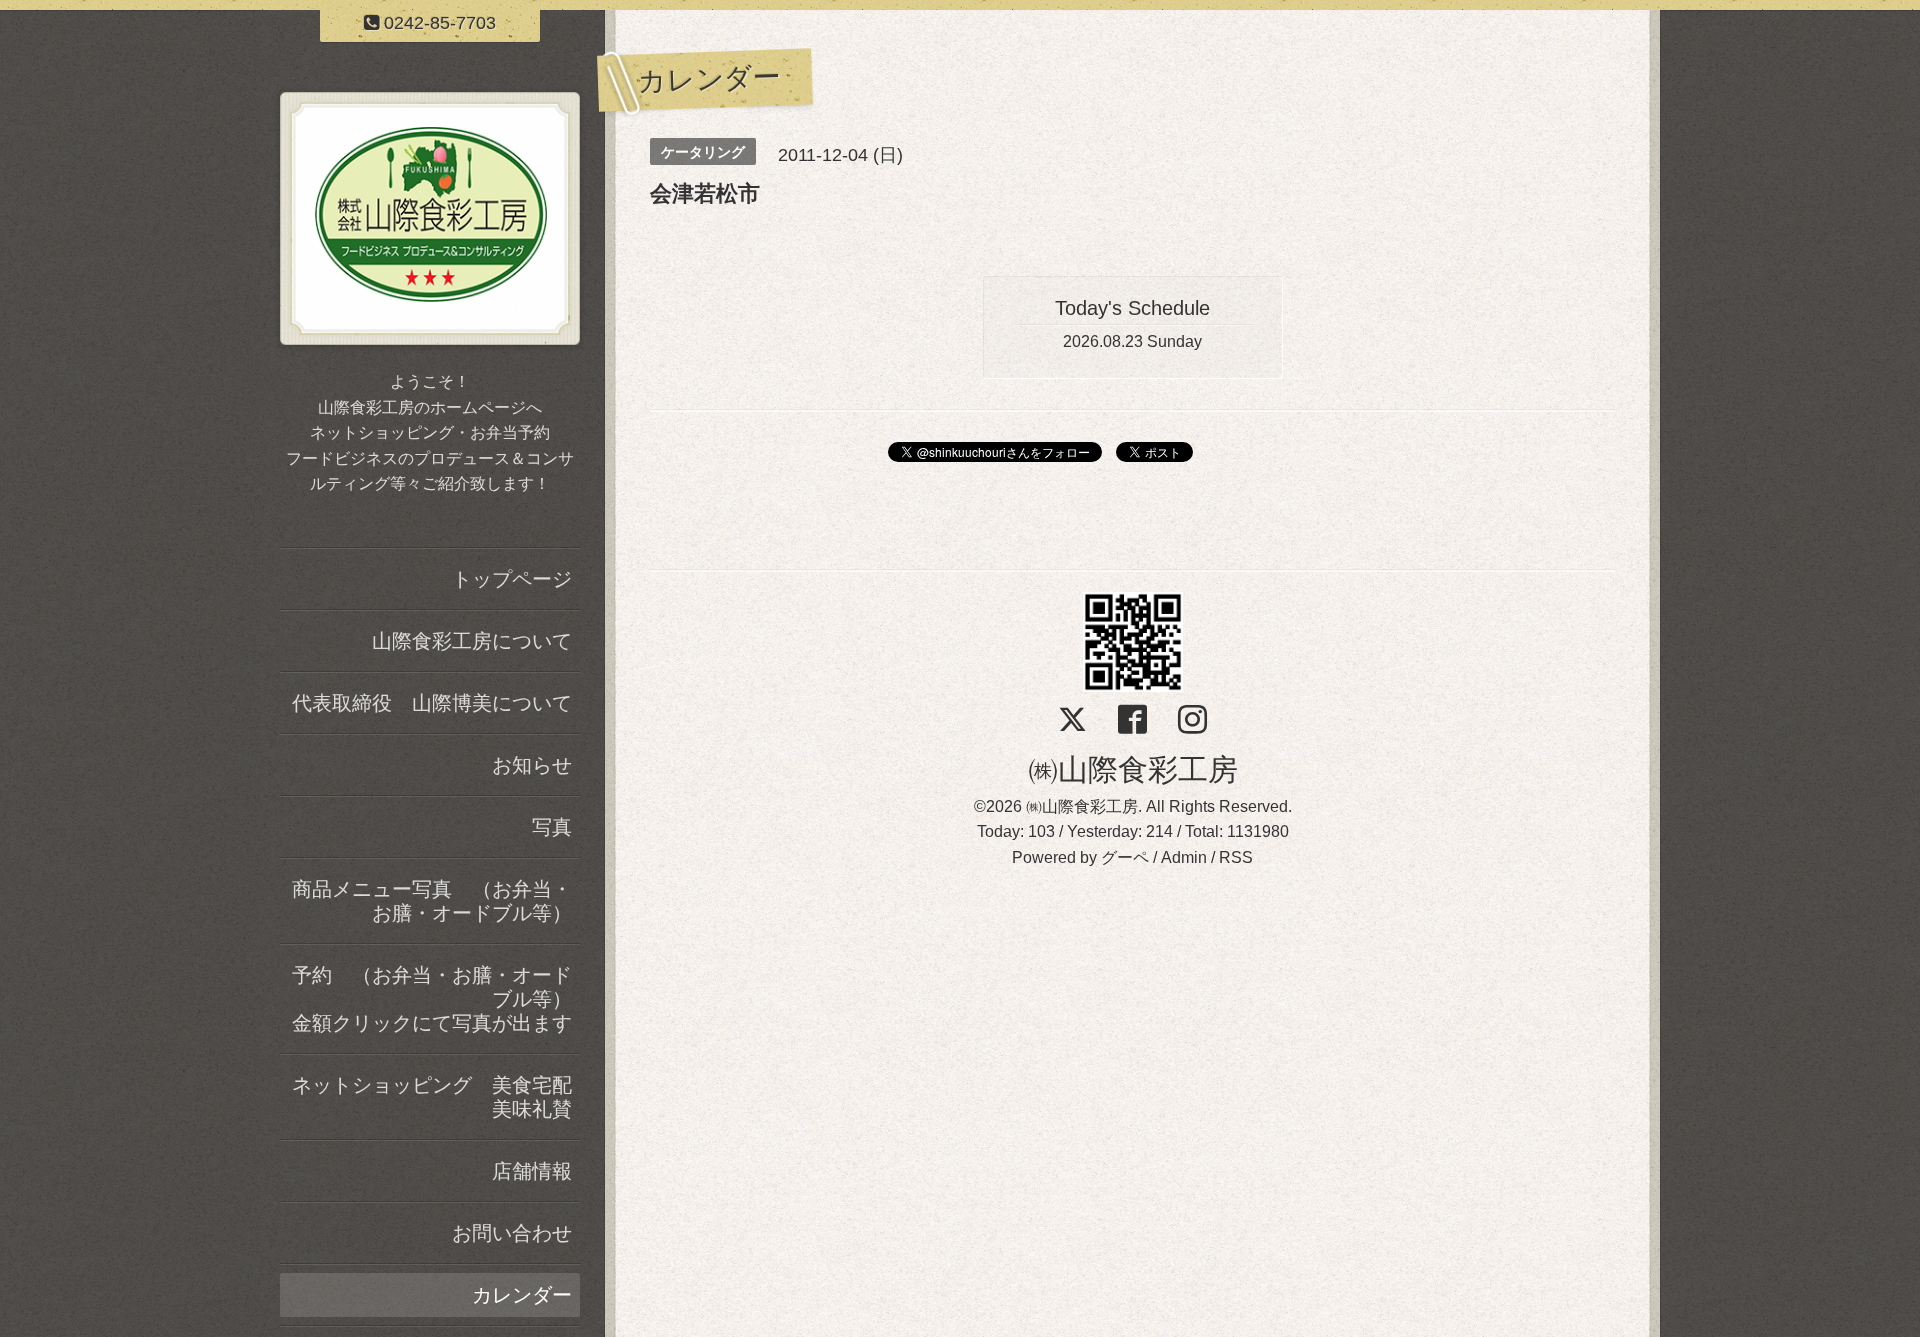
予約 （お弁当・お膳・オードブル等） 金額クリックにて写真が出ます (436, 999)
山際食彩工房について (472, 641)
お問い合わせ (512, 1233)
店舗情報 (532, 1171)
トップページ (512, 579)
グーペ (1125, 857)
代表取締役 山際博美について (432, 703)
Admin (1184, 857)
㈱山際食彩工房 (1133, 769)
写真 (552, 827)
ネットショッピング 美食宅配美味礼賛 (432, 1097)
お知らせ (532, 765)
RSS (1236, 857)
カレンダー (522, 1295)
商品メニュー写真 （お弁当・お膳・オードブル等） (432, 901)
